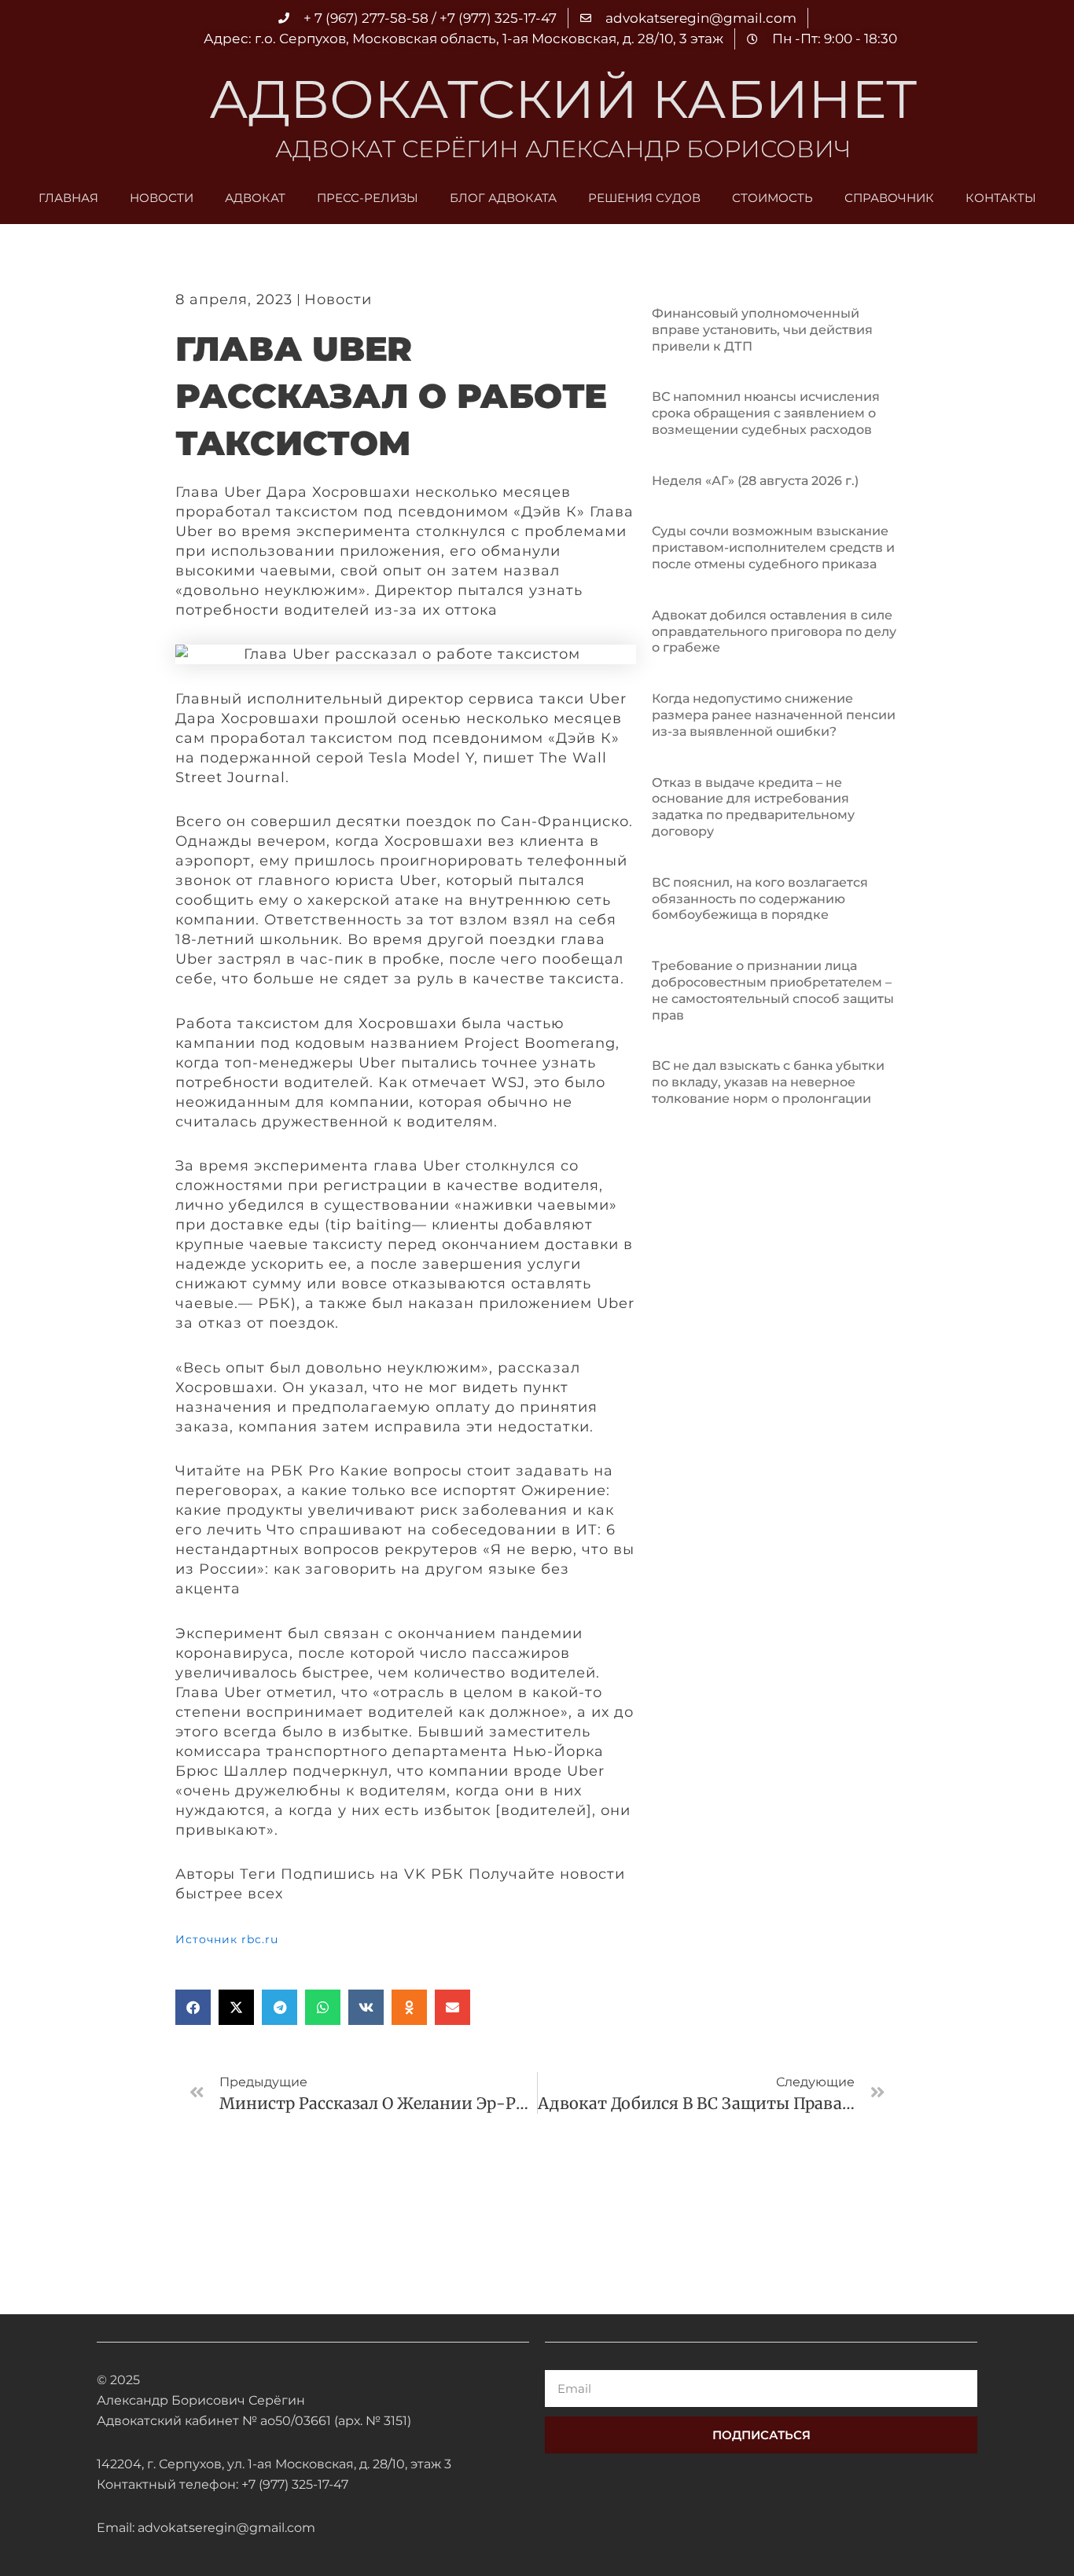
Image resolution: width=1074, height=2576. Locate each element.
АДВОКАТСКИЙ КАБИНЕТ (563, 99)
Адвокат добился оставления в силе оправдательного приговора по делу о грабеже (774, 632)
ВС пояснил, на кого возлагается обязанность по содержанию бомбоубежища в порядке (760, 899)
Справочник (889, 198)
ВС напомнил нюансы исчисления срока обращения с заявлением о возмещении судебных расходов (766, 413)
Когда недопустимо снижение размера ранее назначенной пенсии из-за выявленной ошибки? (774, 715)
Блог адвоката (503, 198)
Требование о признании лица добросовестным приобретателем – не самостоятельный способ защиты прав (773, 990)
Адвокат (255, 198)
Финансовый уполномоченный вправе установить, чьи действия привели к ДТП (762, 330)
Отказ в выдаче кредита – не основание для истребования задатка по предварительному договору (753, 807)
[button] (193, 2007)
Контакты (1001, 198)
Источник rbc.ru (227, 1939)
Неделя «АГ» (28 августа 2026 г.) (755, 481)
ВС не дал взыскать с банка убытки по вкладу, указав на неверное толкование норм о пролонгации (768, 1082)
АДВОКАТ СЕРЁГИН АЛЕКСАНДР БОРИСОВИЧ (563, 149)
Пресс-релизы (368, 198)
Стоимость (772, 198)
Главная (68, 198)
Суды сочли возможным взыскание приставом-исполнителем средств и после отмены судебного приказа (773, 548)
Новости (162, 198)
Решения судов (644, 198)
